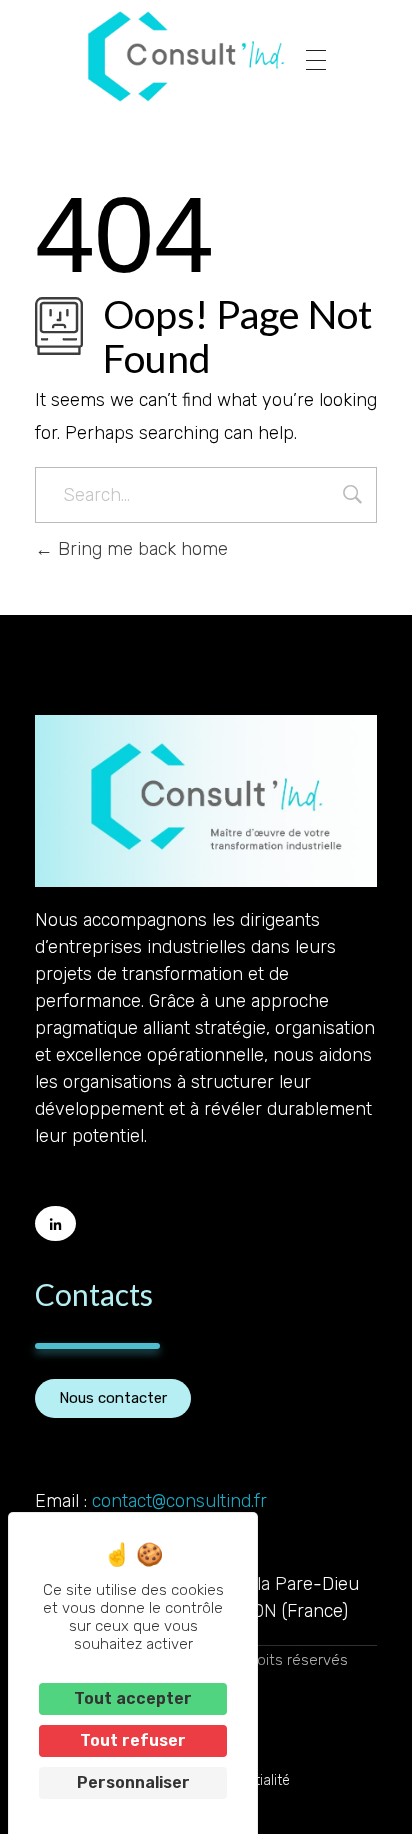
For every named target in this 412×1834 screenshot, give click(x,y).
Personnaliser (133, 1782)
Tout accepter (133, 1698)
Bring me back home (140, 549)
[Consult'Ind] (186, 56)
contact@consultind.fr (179, 1501)
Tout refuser (133, 1740)
